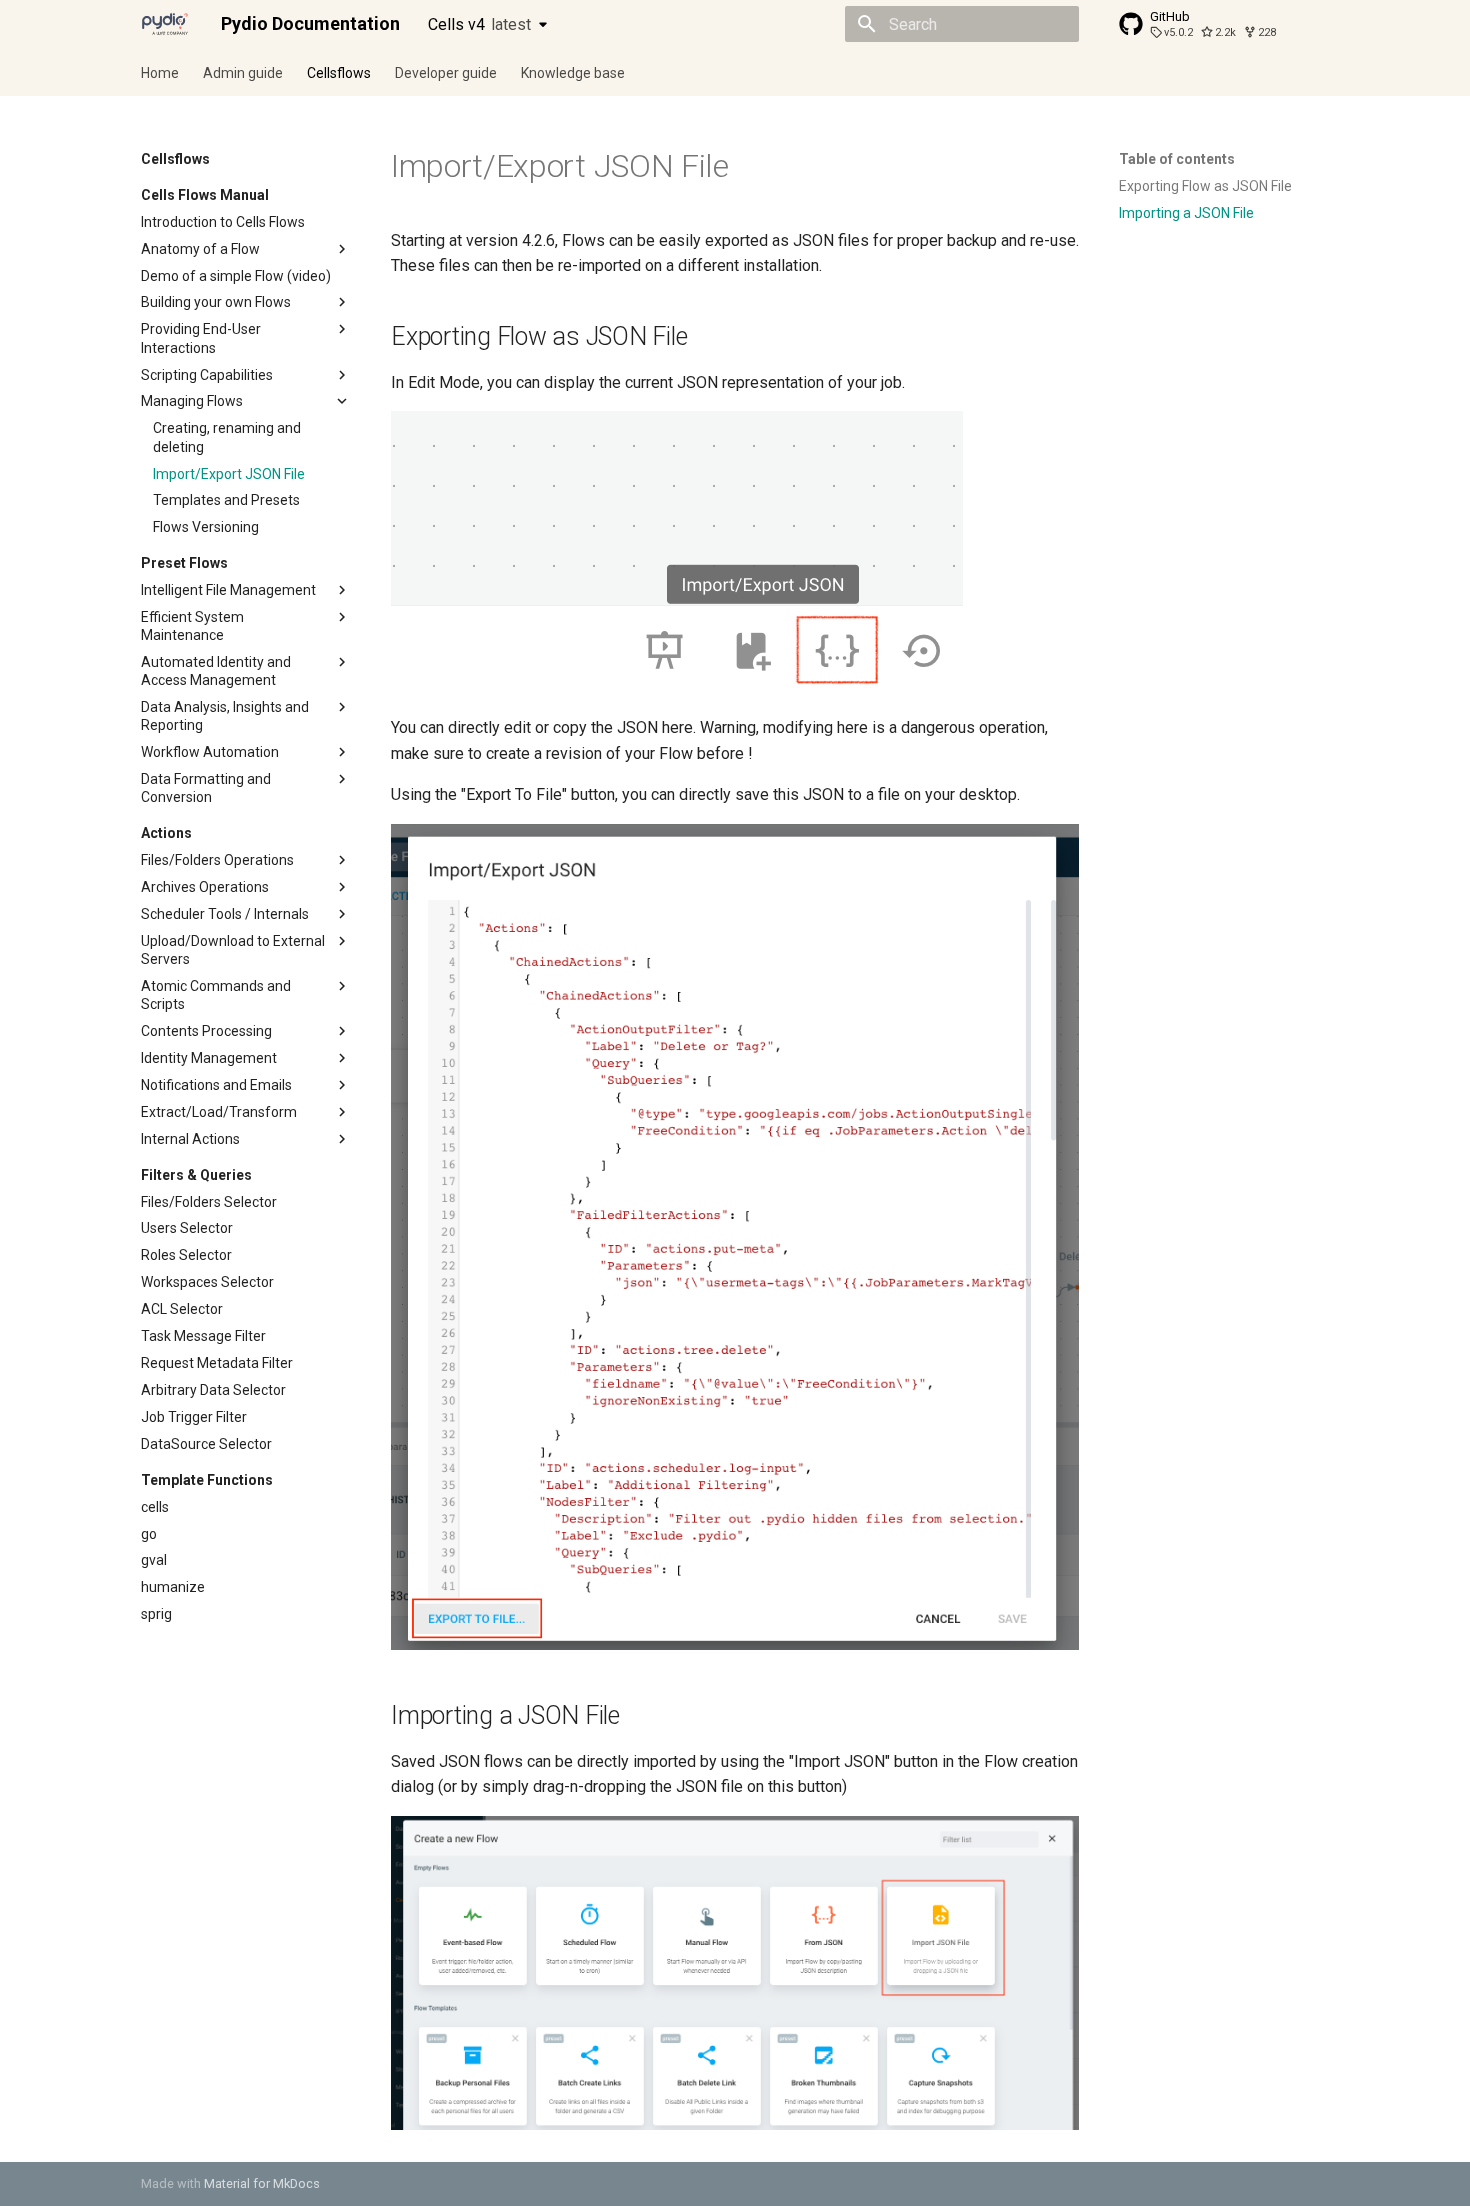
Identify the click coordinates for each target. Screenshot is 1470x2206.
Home (160, 73)
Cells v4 (479, 24)
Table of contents (1177, 159)
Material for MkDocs (262, 2183)
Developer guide (446, 73)
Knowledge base (573, 73)
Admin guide (243, 73)
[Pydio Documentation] (165, 24)
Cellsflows (339, 73)
